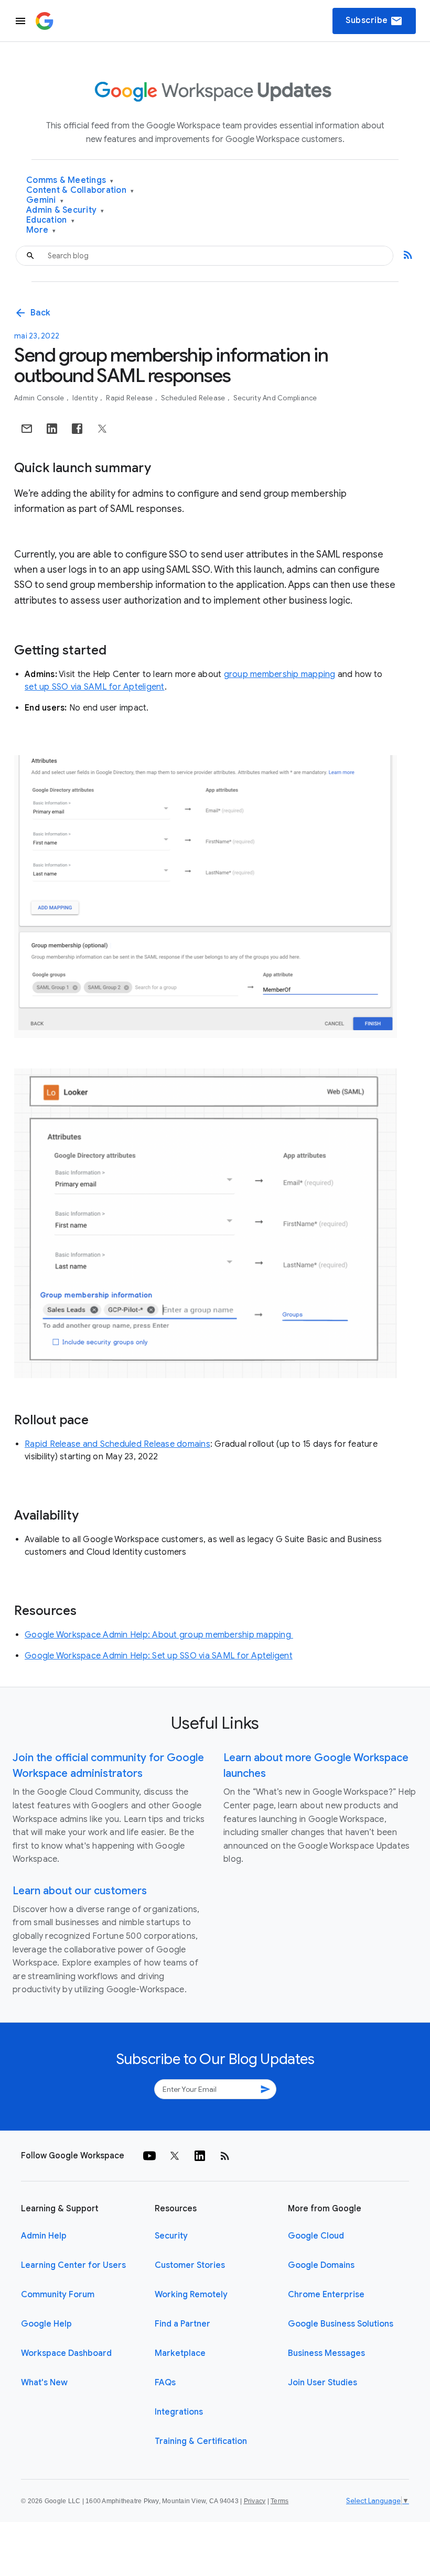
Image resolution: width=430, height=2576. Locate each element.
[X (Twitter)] (175, 2156)
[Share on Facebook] (77, 429)
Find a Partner (182, 2324)
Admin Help (44, 2236)
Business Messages (326, 2353)
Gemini (45, 200)
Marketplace (180, 2353)
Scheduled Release (194, 398)
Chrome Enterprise (326, 2295)
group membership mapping (280, 674)
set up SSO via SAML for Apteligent (95, 687)
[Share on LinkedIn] (52, 429)
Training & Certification (201, 2441)
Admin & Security (65, 210)
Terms (279, 2501)
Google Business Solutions (341, 2324)
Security (171, 2236)
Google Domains (321, 2265)
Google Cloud (316, 2236)
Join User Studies (322, 2383)
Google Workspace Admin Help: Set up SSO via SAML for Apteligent (159, 1656)
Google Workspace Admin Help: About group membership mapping (159, 1635)
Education (50, 220)
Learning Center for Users (73, 2265)
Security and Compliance (275, 398)
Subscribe (374, 21)
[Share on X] (102, 429)
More (41, 230)
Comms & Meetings (70, 181)
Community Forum (58, 2295)
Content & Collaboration (80, 190)
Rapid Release (130, 398)
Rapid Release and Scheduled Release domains (117, 1444)
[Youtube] (149, 2156)
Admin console (40, 398)
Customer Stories (190, 2265)
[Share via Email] (27, 429)
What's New (44, 2383)
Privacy (255, 2501)
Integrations (179, 2412)
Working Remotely (191, 2295)
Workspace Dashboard (66, 2353)
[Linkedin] (200, 2156)
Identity (86, 398)
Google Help (46, 2324)
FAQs (165, 2383)
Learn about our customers (80, 1891)
